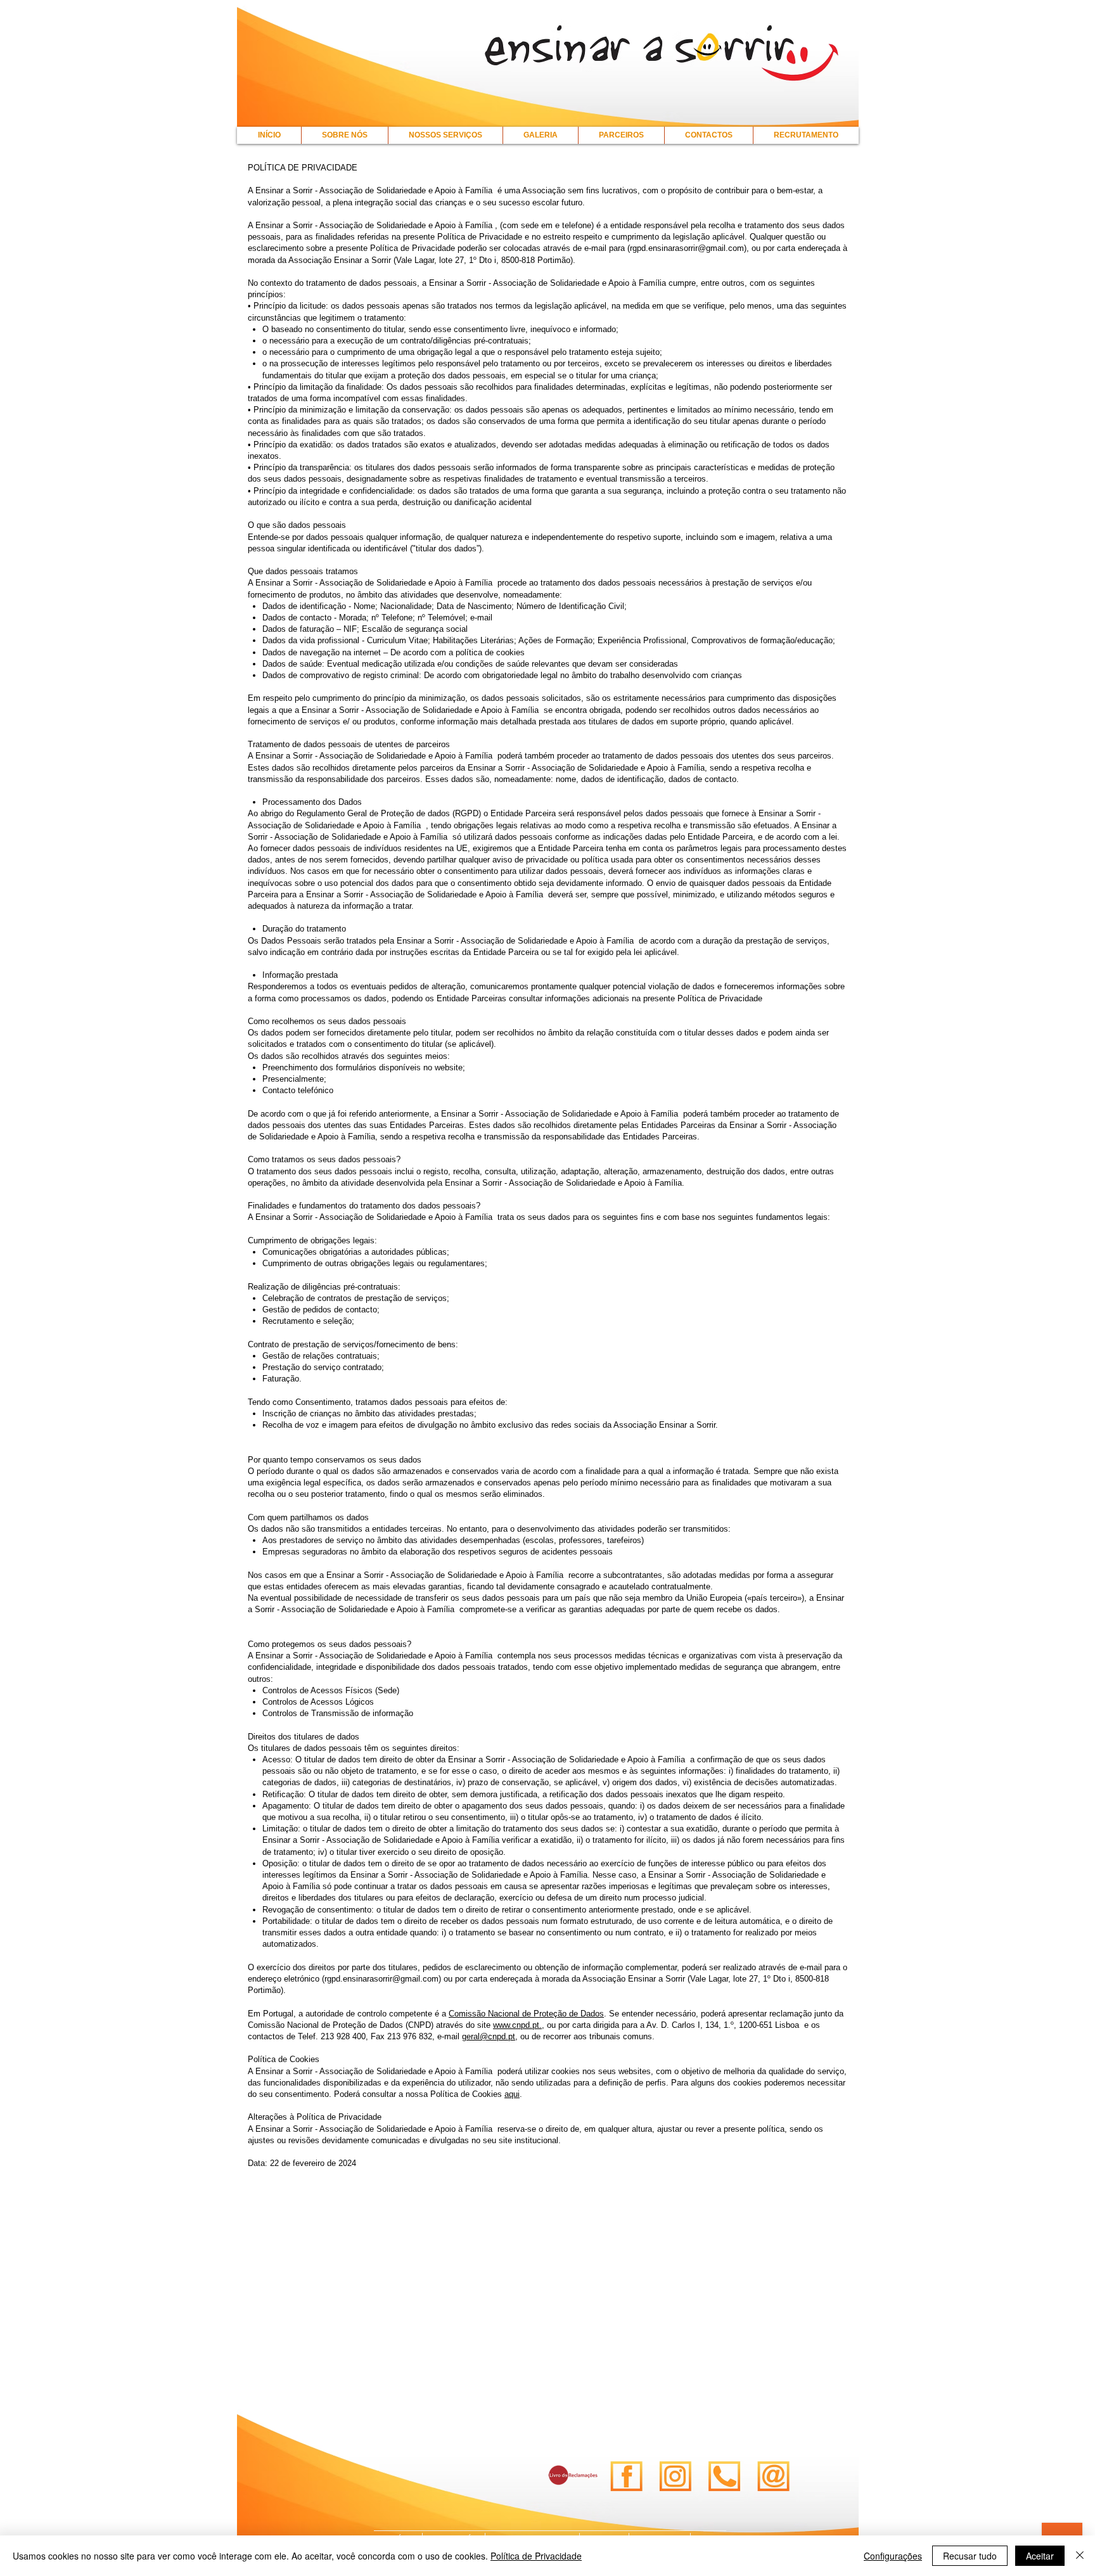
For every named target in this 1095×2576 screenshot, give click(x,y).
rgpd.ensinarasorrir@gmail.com (687, 248)
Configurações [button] (893, 2556)
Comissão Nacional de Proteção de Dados (526, 2014)
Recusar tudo (970, 2556)
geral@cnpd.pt (489, 2036)
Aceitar (1040, 2556)
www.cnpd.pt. (517, 2025)
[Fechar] (1080, 2556)
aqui (512, 2094)
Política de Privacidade (536, 2556)
